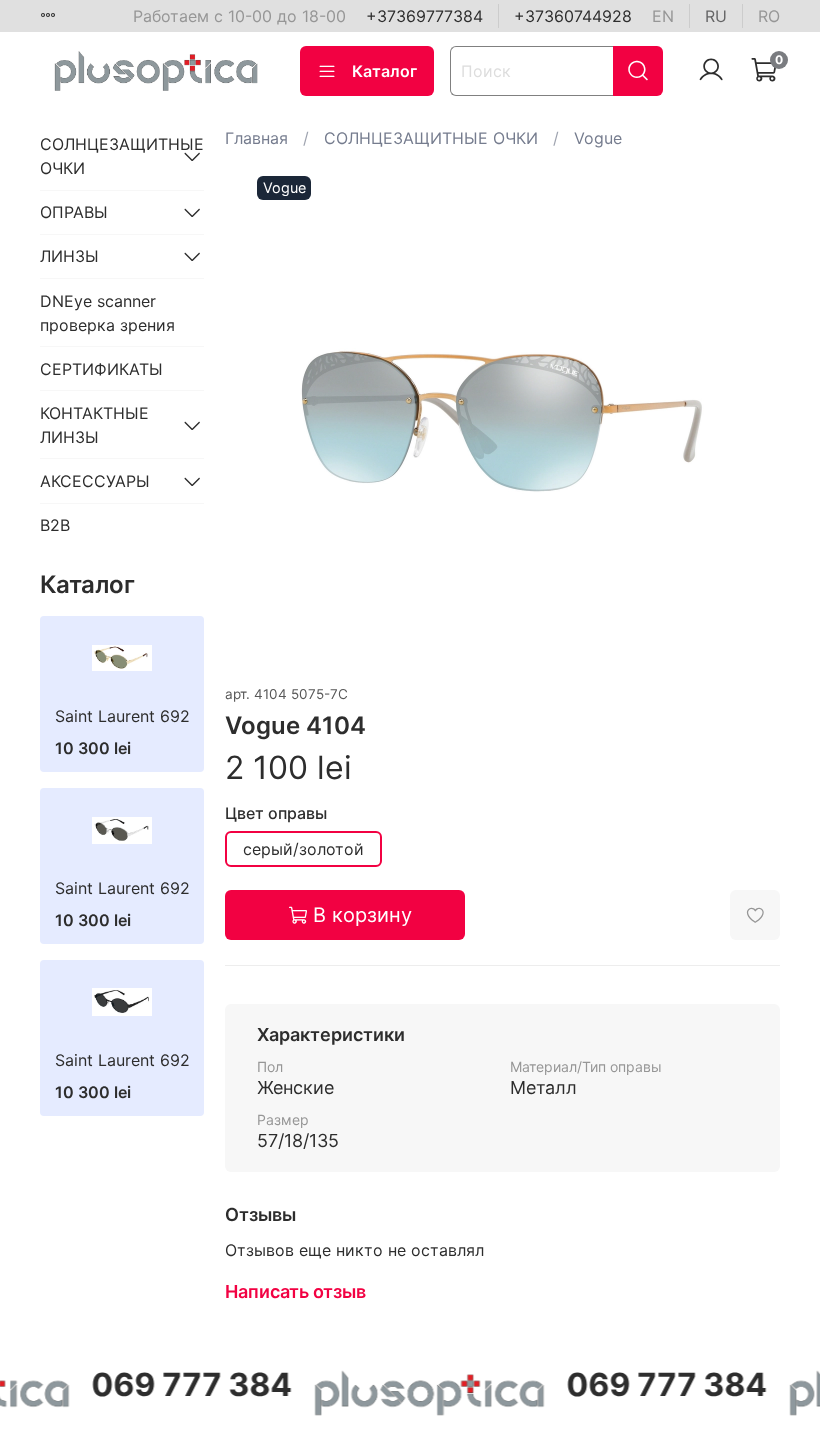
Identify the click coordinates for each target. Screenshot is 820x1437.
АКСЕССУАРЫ (95, 481)
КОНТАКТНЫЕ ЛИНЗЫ (94, 425)
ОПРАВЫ (74, 212)
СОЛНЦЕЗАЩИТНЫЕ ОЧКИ (431, 138)
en (663, 16)
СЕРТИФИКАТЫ (101, 369)
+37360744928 (573, 16)
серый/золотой (303, 849)
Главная (256, 138)
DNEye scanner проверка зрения (107, 313)
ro (769, 16)
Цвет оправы (276, 813)
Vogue (598, 138)
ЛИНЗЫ (69, 256)
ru (716, 16)
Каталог (384, 71)
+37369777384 (424, 16)
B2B (55, 525)
